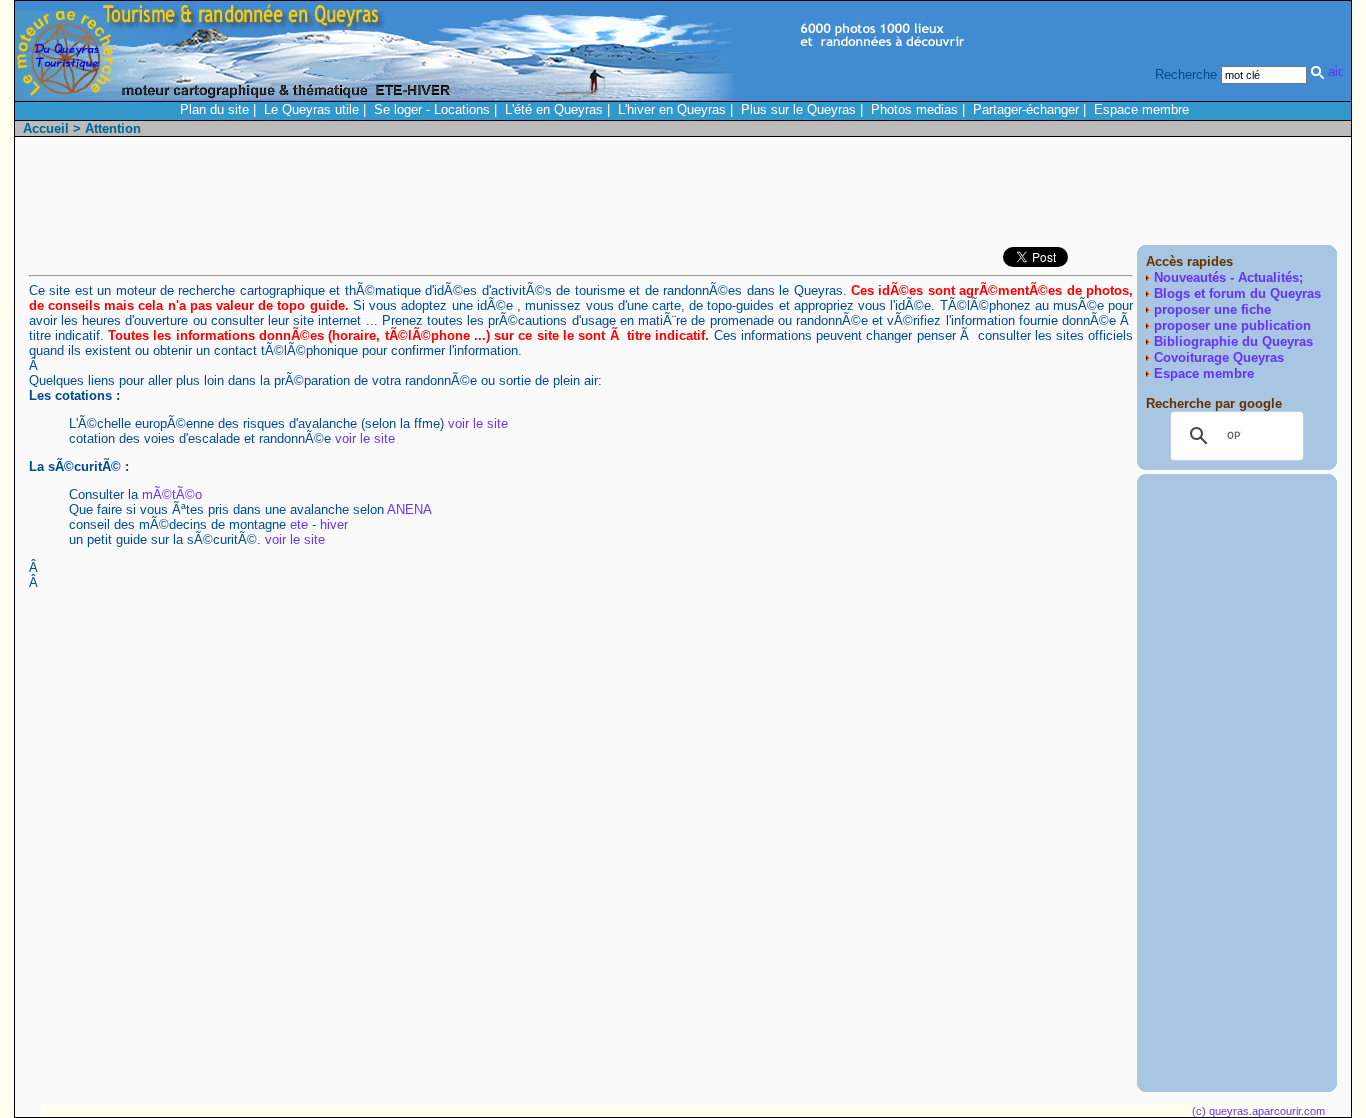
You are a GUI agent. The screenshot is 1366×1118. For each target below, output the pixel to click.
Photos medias (914, 109)
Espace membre (1141, 109)
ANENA (409, 509)
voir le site (478, 423)
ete (299, 524)
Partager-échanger (1026, 109)
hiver (334, 524)
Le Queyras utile (311, 109)
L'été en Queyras (554, 109)
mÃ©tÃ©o (172, 494)
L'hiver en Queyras (672, 109)
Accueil (46, 128)
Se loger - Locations (432, 109)
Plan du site (214, 109)
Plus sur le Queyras (798, 109)
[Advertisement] (973, 196)
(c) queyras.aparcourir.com (1258, 1111)
